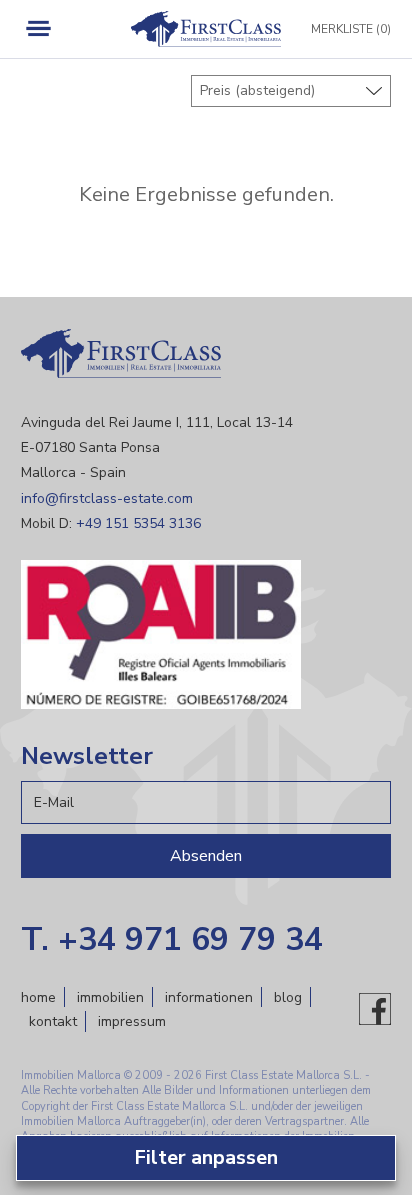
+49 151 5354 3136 (138, 523)
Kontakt (53, 1021)
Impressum (132, 1021)
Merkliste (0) (351, 29)
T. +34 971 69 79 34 (172, 939)
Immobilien (110, 997)
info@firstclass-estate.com (107, 498)
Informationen (209, 997)
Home (38, 997)
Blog (288, 997)
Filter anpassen (206, 1157)
